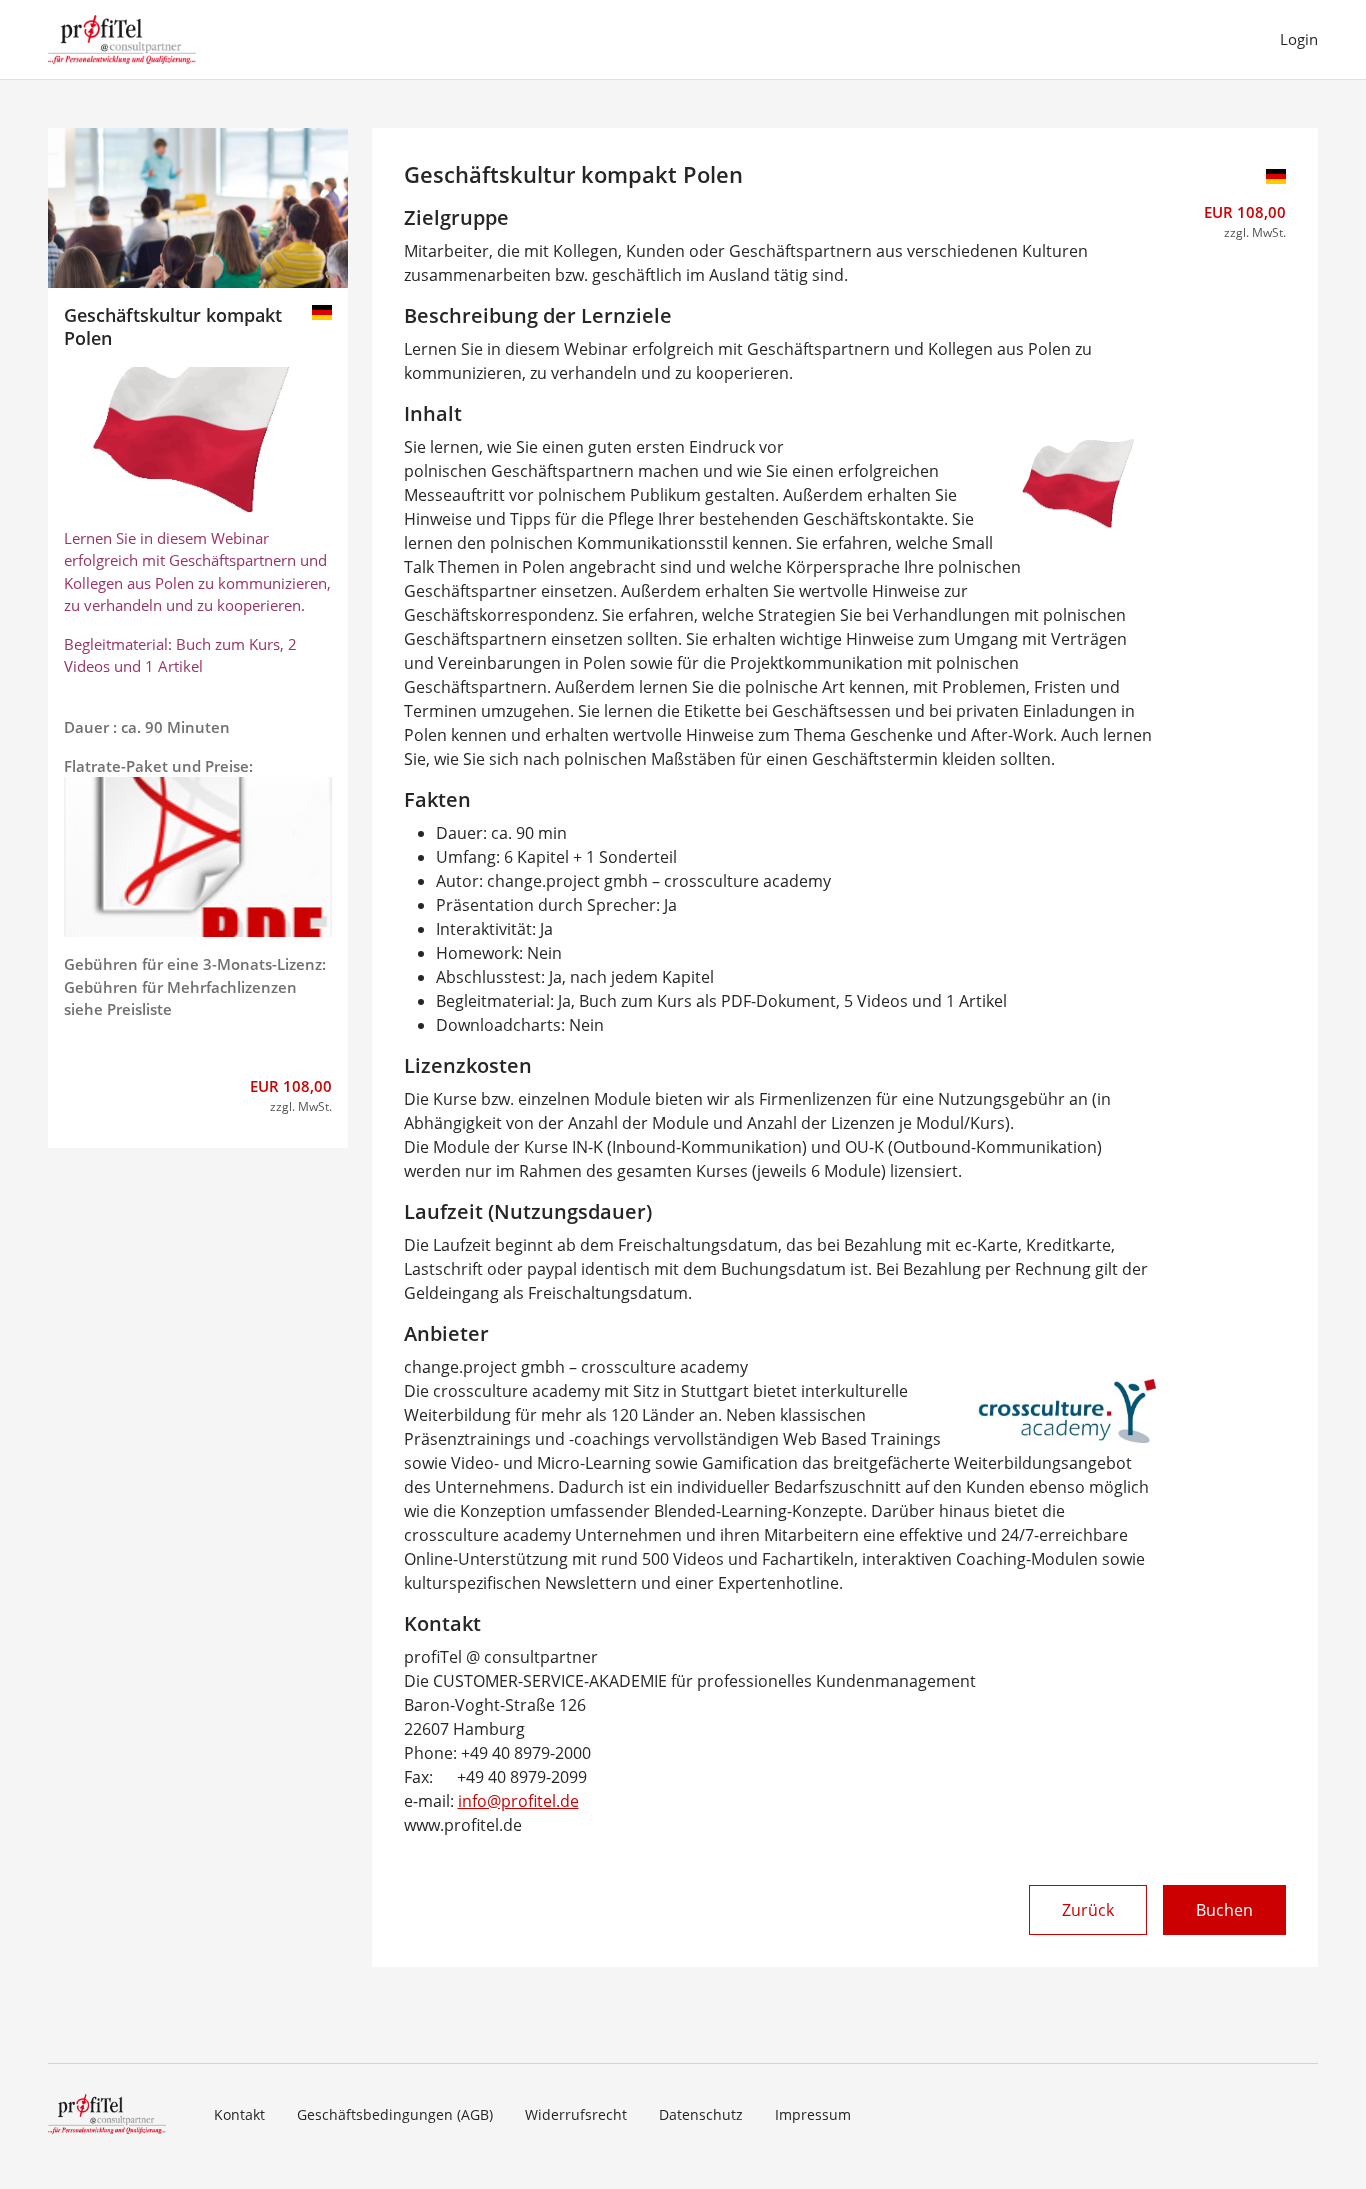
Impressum (813, 2114)
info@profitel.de (518, 1801)
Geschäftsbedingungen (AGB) (395, 2114)
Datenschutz (701, 2114)
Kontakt (239, 2114)
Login (1299, 39)
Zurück (1088, 1910)
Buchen (1224, 1910)
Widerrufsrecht (576, 2114)
